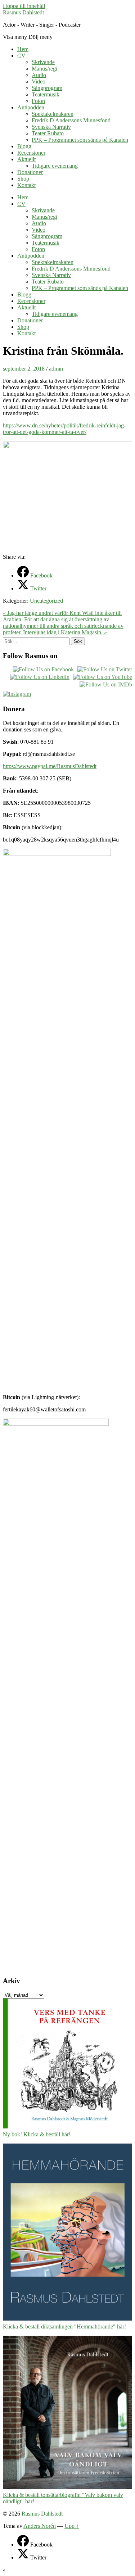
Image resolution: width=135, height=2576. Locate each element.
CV (21, 56)
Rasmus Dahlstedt (23, 12)
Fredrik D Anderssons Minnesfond (71, 120)
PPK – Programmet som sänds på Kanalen (80, 140)
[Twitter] (24, 2557)
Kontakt (26, 185)
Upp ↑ (72, 2526)
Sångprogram (47, 88)
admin (56, 369)
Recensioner (31, 153)
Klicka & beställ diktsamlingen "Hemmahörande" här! (64, 2326)
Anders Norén (40, 2526)
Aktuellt (26, 159)
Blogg (24, 146)
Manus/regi (44, 69)
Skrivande (43, 62)
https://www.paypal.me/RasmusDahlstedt (50, 766)
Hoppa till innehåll (24, 6)
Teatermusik (46, 94)
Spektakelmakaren (53, 114)
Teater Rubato (48, 133)
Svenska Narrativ (51, 127)
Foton (38, 101)
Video (39, 81)
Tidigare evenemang (55, 166)
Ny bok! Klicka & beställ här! (37, 2134)
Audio (39, 75)
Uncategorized (46, 601)
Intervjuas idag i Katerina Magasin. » (65, 632)
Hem (23, 49)
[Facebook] (24, 2545)
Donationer (30, 172)
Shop (23, 179)
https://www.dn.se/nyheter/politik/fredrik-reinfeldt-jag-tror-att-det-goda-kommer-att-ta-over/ (64, 429)
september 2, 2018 (24, 369)
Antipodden (31, 107)
